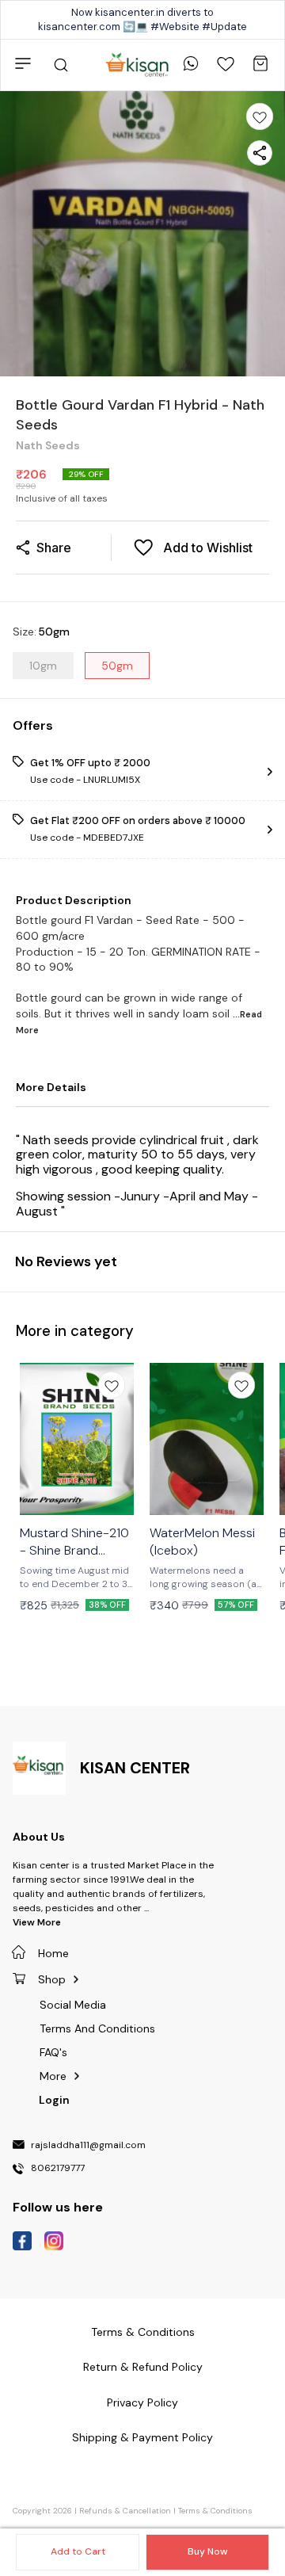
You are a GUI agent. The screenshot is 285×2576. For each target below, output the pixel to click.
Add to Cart (78, 2551)
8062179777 (58, 2169)
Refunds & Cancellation (125, 2511)
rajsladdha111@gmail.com (88, 2146)
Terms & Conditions (215, 2511)
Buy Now (207, 2551)
